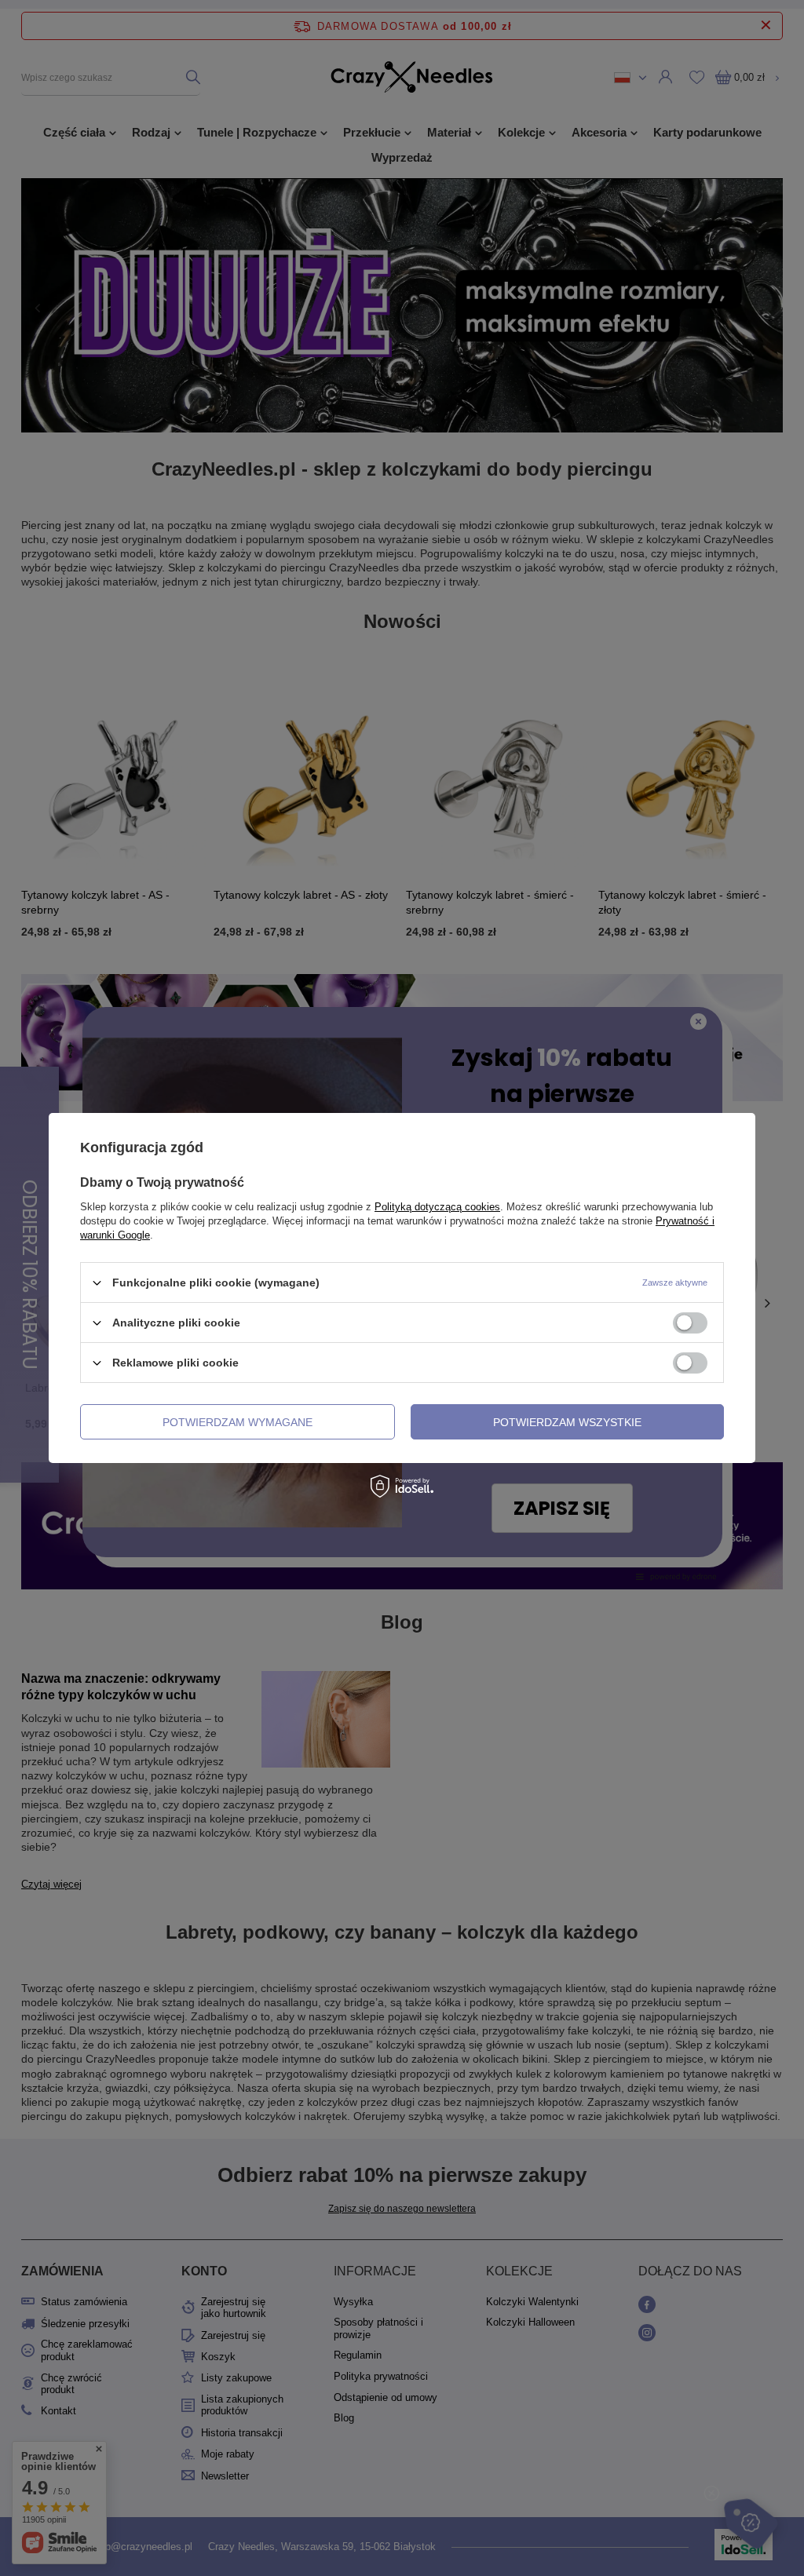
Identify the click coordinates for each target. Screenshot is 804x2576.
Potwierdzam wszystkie (567, 1421)
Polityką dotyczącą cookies (437, 1207)
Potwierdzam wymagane (238, 1421)
